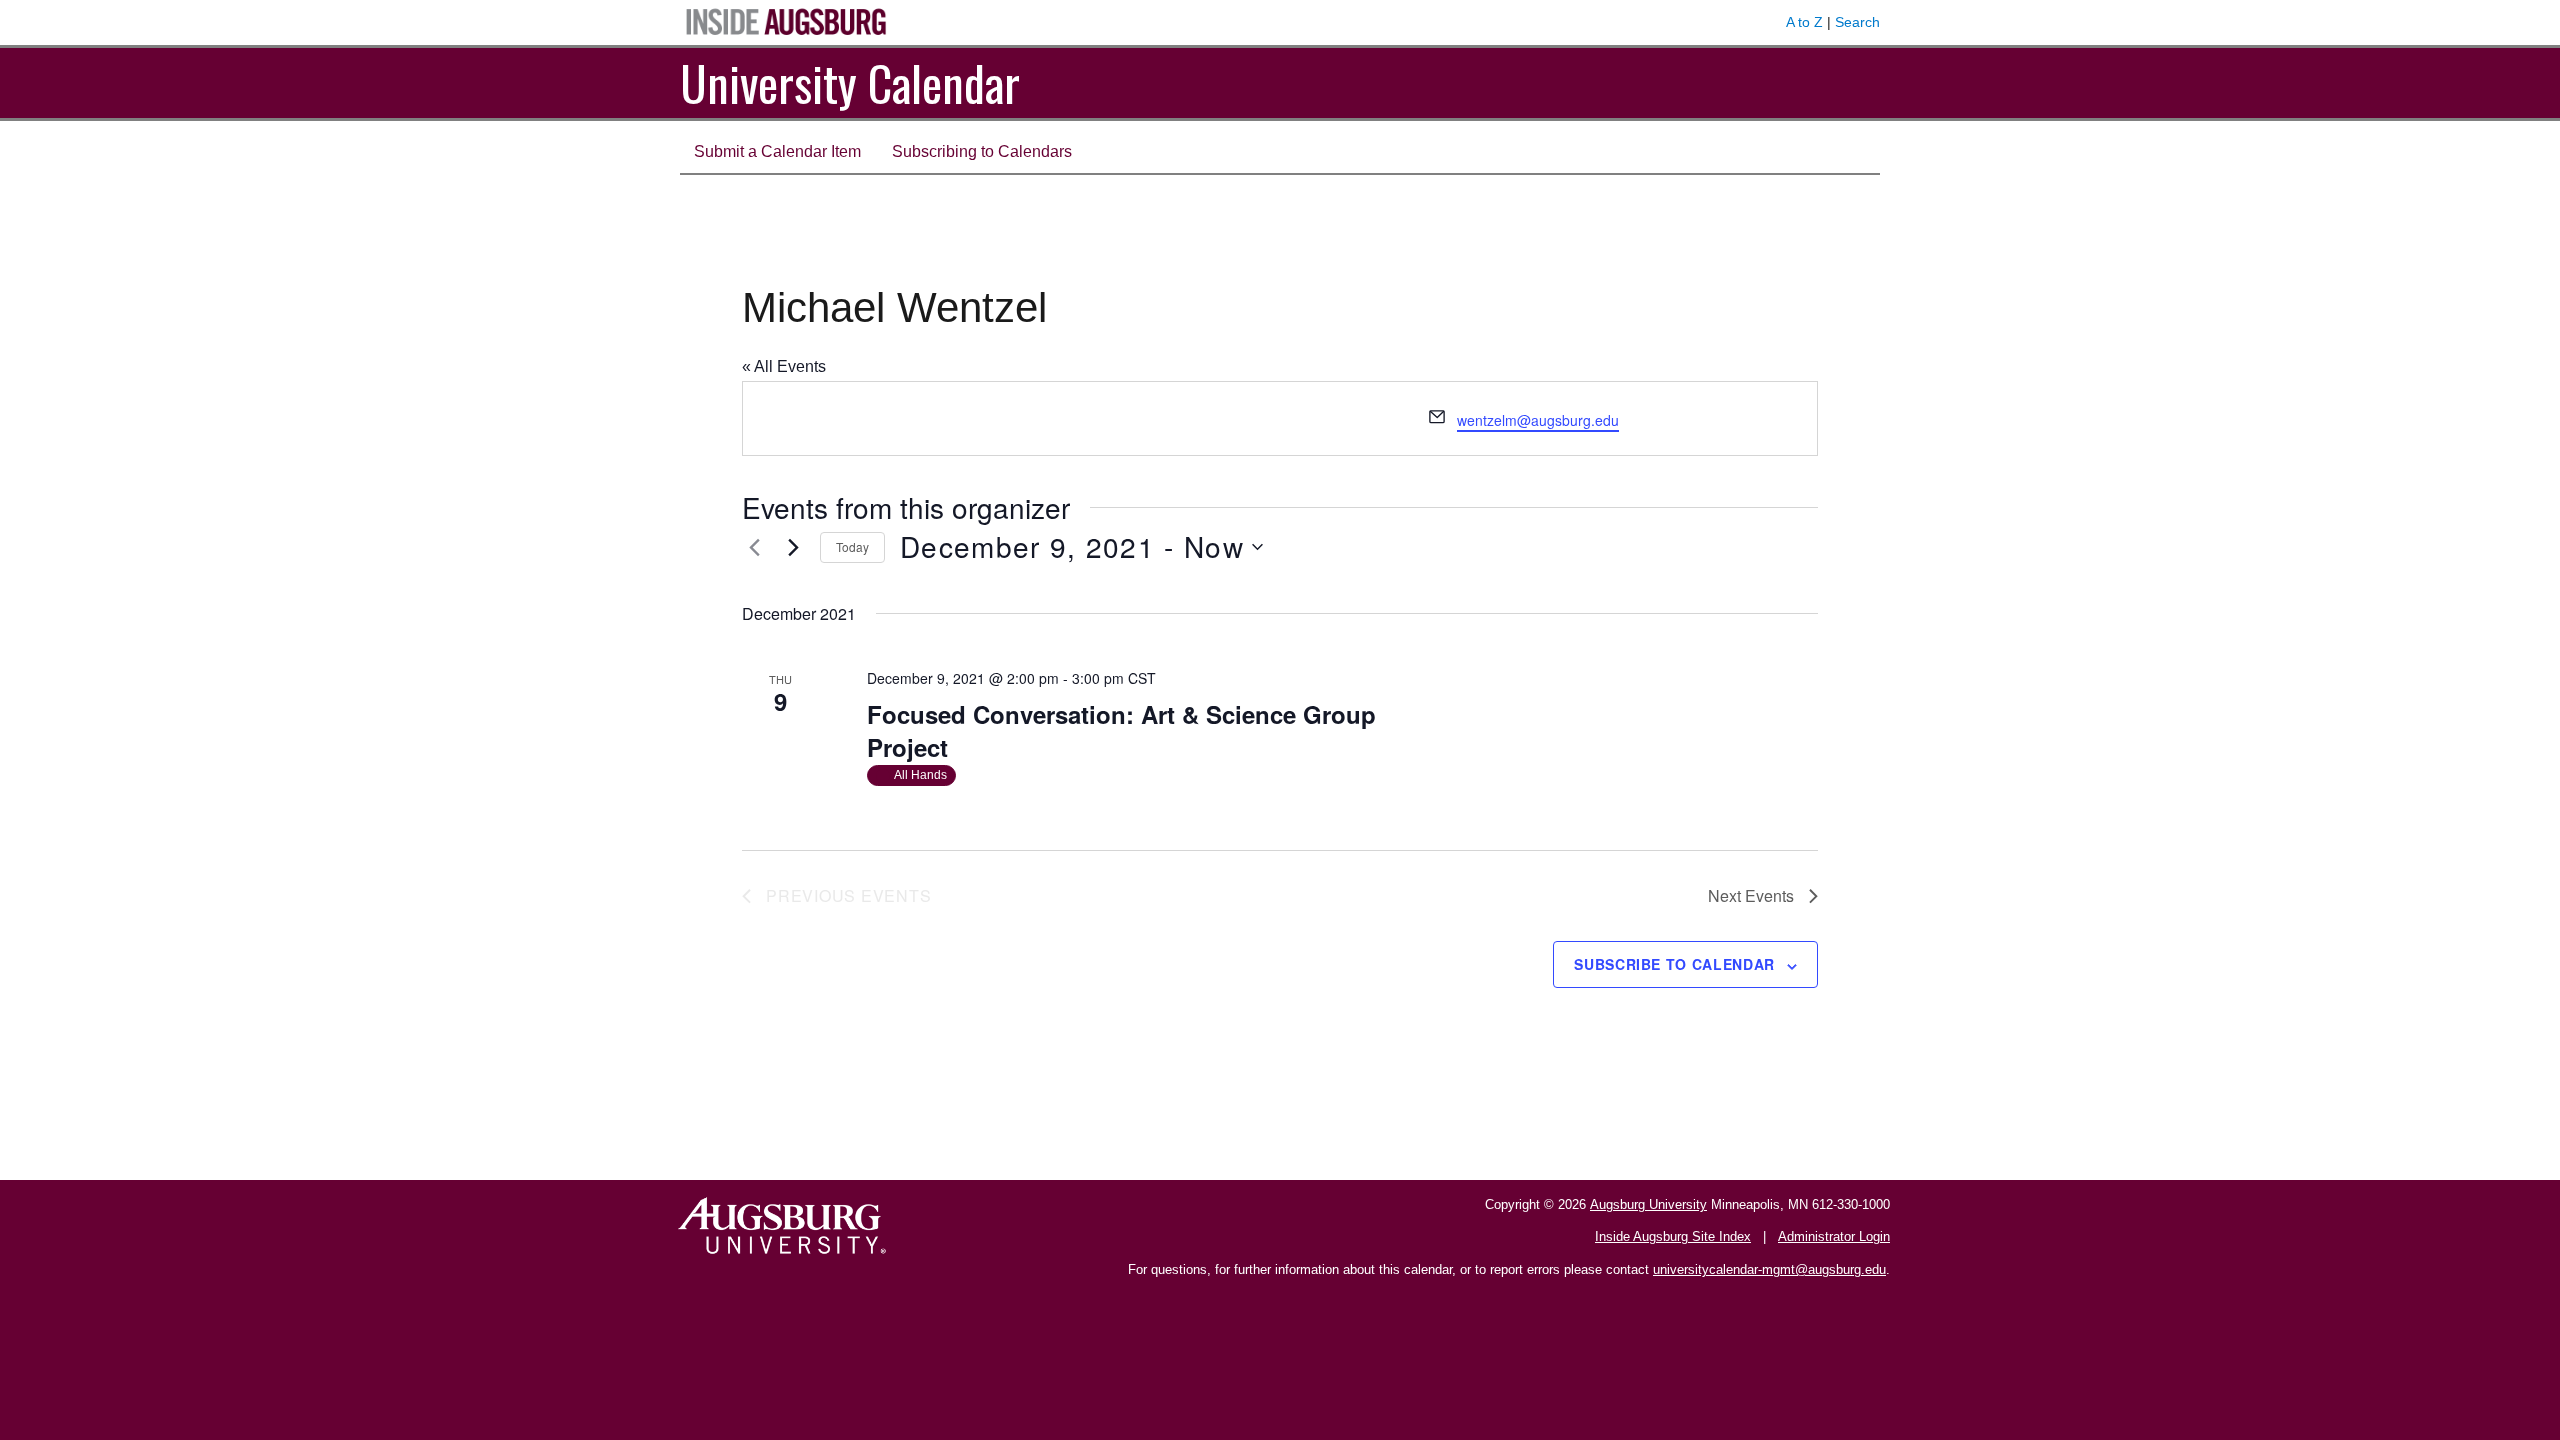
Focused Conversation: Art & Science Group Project (1121, 731)
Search (1857, 22)
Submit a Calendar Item (777, 151)
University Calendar (850, 82)
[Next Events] (793, 547)
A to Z (1804, 22)
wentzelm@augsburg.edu (1538, 420)
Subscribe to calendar (1674, 964)
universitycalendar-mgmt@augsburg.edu (1769, 1269)
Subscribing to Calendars (982, 151)
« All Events (784, 366)
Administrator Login (1834, 1236)
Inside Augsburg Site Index (1673, 1236)
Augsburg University (1648, 1204)
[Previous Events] (754, 547)
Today (852, 546)
